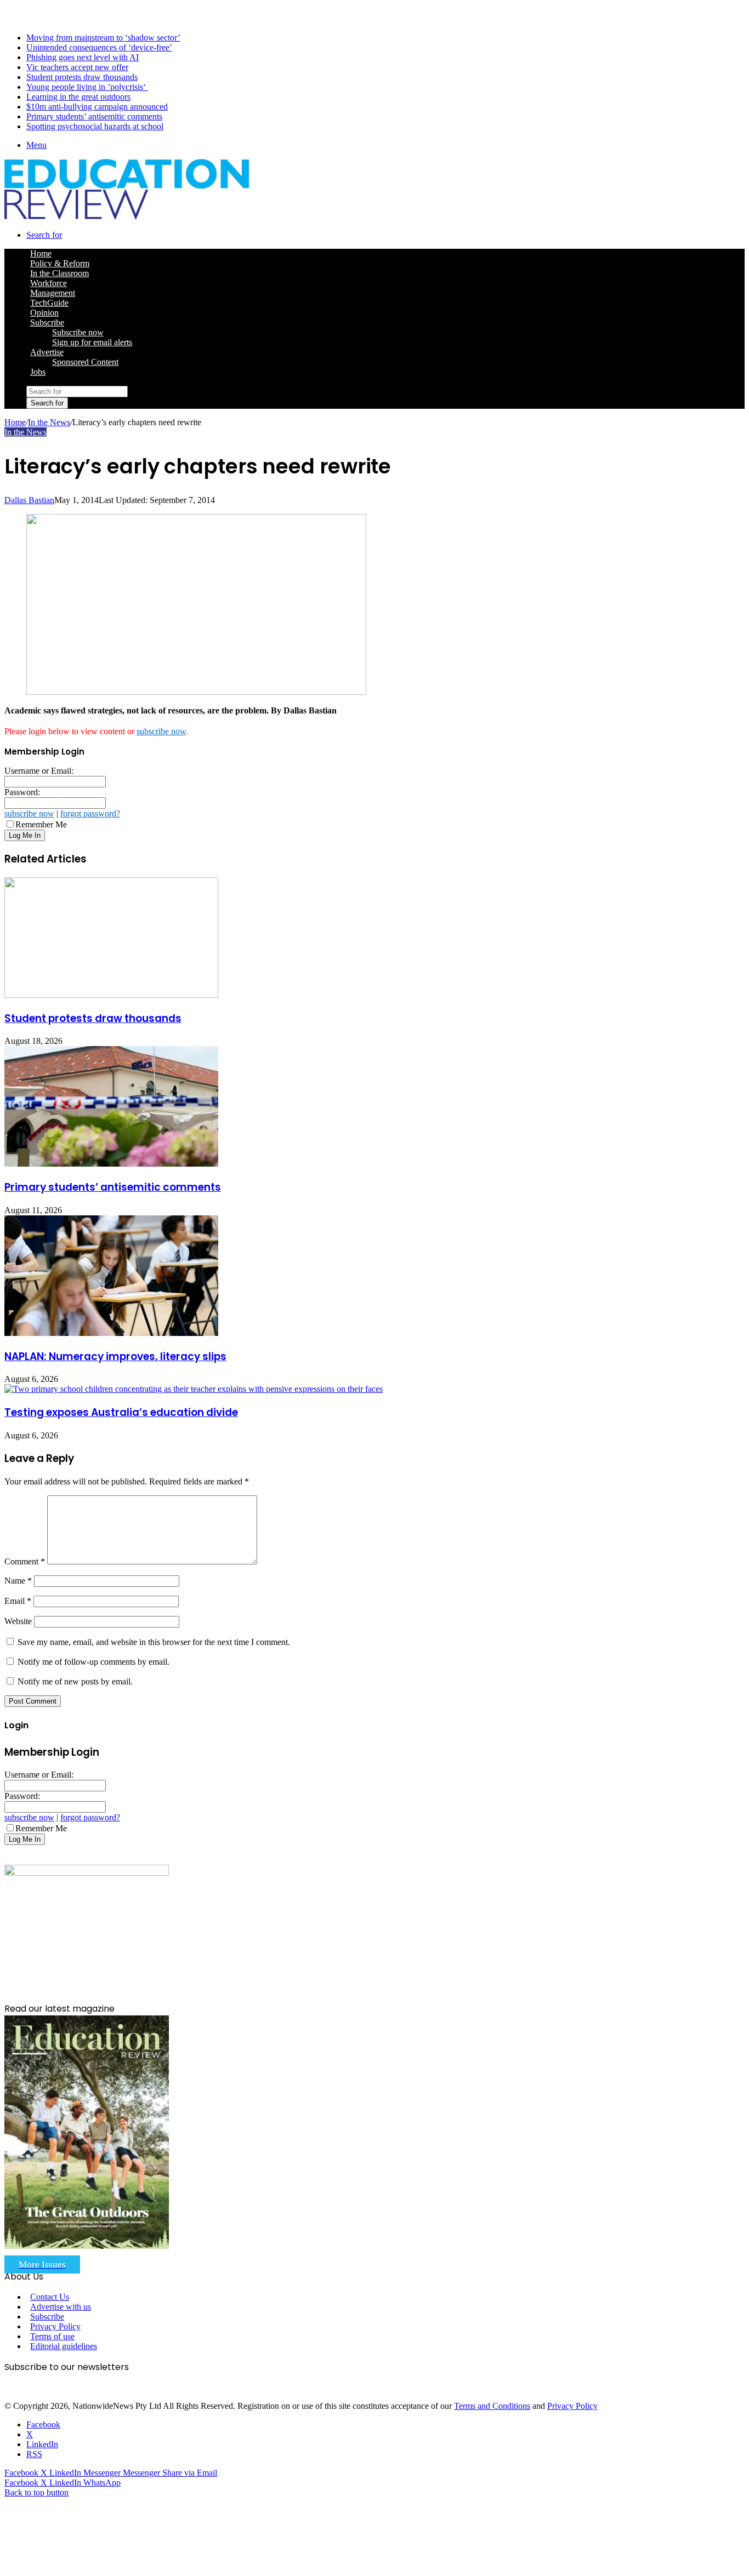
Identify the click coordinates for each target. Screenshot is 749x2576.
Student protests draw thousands (82, 77)
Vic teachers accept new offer (77, 67)
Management (53, 293)
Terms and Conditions (492, 2406)
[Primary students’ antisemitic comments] (111, 1164)
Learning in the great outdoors (78, 97)
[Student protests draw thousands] (111, 995)
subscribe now (161, 731)
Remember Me (41, 824)
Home (15, 422)
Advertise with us (61, 2307)
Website (18, 1621)
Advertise (47, 352)
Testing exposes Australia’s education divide (121, 1412)
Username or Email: (39, 771)
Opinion (44, 313)
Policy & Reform (60, 263)
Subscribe (47, 322)
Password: (22, 792)
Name (18, 1581)
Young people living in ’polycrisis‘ (87, 87)
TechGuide (49, 303)
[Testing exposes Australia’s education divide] (194, 1389)
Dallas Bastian (29, 500)
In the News (49, 422)
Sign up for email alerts (92, 342)
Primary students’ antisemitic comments (94, 116)
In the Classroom (59, 273)
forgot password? (90, 813)
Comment (25, 1561)
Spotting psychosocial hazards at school (95, 126)
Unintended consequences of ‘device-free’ (99, 47)
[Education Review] (127, 216)
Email (18, 1601)
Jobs (38, 372)
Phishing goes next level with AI (83, 57)
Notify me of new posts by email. (75, 1681)
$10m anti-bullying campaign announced (97, 107)
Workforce (49, 283)
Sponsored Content (85, 362)
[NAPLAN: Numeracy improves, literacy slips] (111, 1333)
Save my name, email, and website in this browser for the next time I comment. (154, 1642)
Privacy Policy (55, 2326)
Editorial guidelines (64, 2346)
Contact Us (50, 2297)
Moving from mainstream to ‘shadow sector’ (103, 38)
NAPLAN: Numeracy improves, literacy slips (115, 1356)
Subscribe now (78, 332)
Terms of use (52, 2336)
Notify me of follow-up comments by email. (93, 1662)
